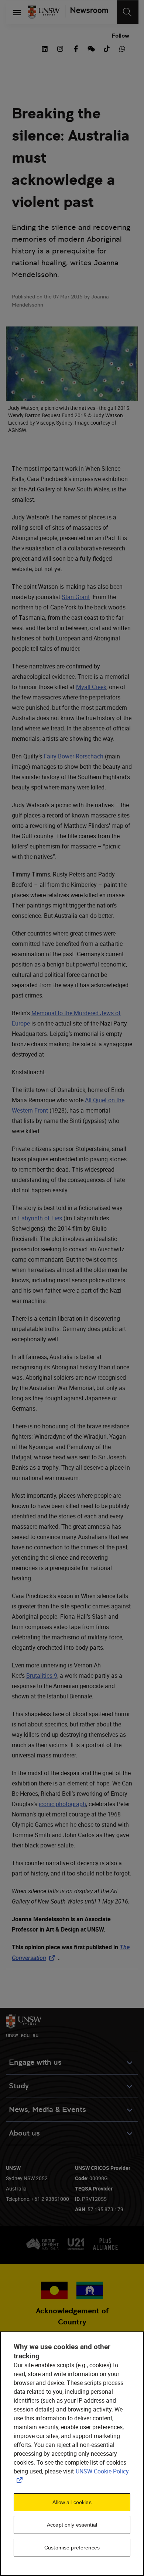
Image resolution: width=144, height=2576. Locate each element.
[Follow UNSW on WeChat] (91, 48)
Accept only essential (72, 2525)
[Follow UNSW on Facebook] (76, 48)
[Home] (44, 12)
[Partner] (86, 12)
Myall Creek (91, 687)
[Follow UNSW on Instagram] (60, 48)
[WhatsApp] (122, 48)
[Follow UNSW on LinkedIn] (45, 48)
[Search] (128, 12)
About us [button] (24, 2133)
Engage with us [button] (35, 2062)
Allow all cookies (72, 2502)
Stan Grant (76, 597)
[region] (72, 2454)
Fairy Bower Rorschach (73, 756)
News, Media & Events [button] (47, 2110)
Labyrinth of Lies (40, 1218)
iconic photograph (62, 1804)
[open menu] (17, 12)
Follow (120, 36)
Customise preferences (72, 2548)
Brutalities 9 (42, 1676)
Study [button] (19, 2086)
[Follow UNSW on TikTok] (107, 48)
